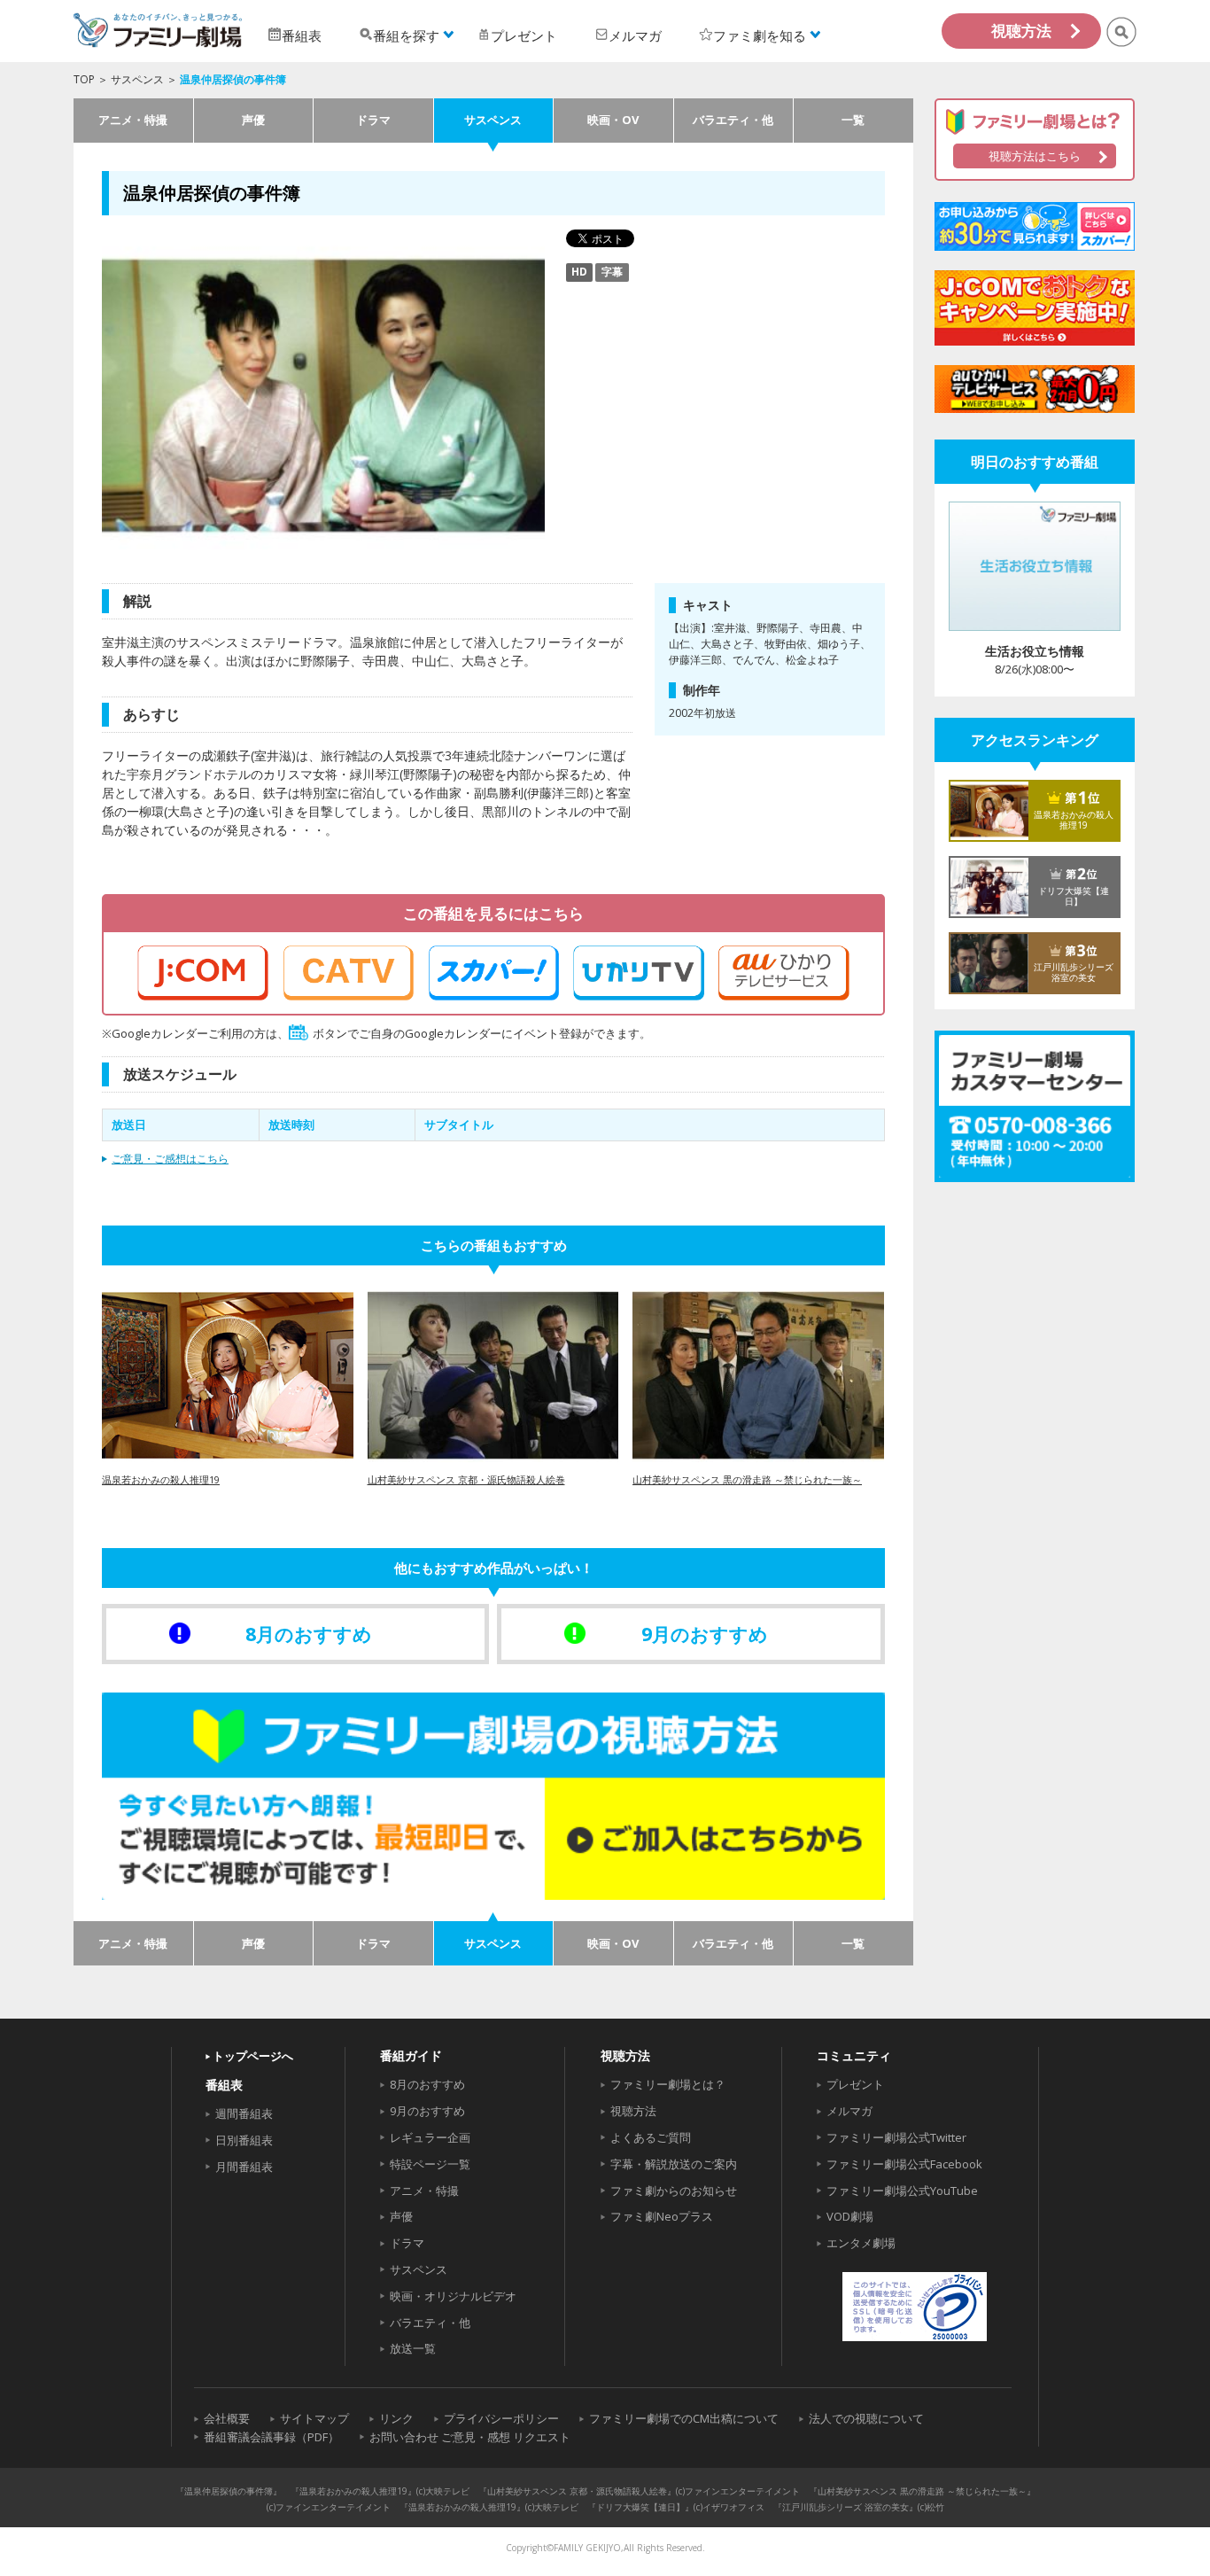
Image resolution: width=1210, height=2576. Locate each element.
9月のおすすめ (427, 2111)
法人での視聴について (866, 2418)
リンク (396, 2418)
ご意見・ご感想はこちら (170, 1159)
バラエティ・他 (733, 120)
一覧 (853, 120)
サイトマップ (314, 2418)
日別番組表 (244, 2140)
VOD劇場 (850, 2216)
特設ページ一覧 (430, 2164)
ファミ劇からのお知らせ (674, 2191)
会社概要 (227, 2418)
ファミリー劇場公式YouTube (902, 2191)
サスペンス (137, 79)
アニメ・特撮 (133, 120)
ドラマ (373, 120)
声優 (253, 120)
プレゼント (855, 2084)
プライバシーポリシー (501, 2418)
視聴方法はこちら (1035, 156)
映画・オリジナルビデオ (453, 2296)
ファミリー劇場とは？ (668, 2084)
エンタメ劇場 (861, 2243)
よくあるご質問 (651, 2137)
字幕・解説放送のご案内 (674, 2164)
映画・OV (613, 120)
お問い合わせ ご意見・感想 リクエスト (470, 2437)
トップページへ (253, 2056)
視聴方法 (1021, 31)
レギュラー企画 (430, 2137)
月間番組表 (244, 2167)
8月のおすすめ (427, 2084)
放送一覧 (413, 2348)
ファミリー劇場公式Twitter (896, 2137)
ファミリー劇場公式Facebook (904, 2164)
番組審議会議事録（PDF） (271, 2437)
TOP (84, 79)
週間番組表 (244, 2113)
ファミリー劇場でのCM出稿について (684, 2418)
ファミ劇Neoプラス (662, 2216)
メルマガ (849, 2111)
